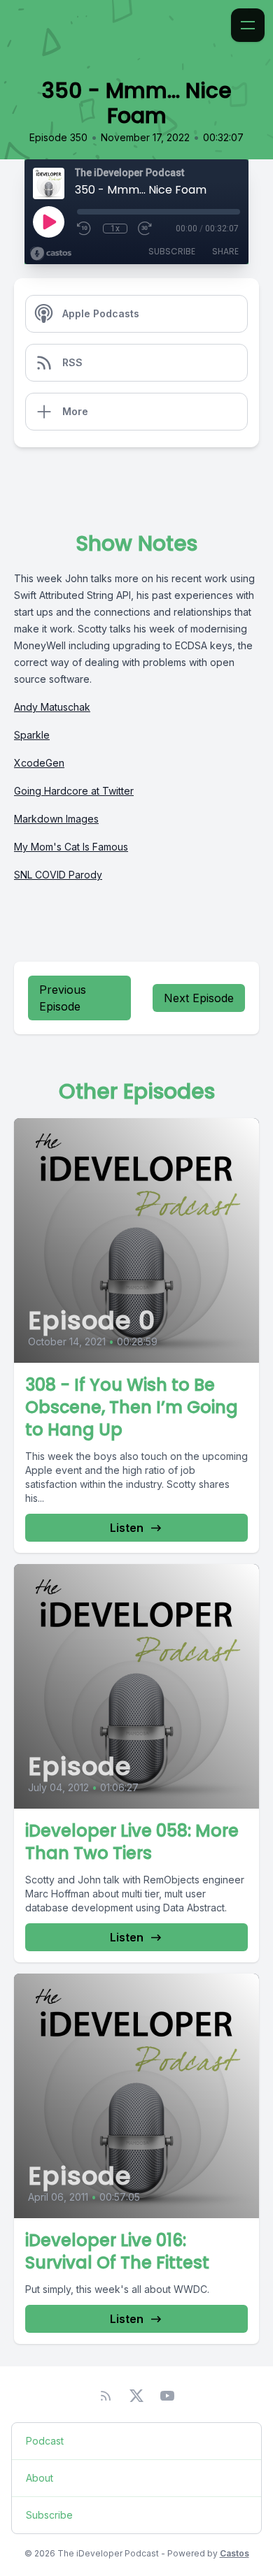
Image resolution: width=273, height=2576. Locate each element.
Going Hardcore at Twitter (74, 791)
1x (115, 229)
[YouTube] (167, 2396)
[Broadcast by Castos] (51, 254)
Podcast (45, 2441)
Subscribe (172, 251)
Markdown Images (56, 819)
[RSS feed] (106, 2396)
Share (225, 251)
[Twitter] (136, 2396)
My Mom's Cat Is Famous (71, 847)
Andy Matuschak (52, 707)
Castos (234, 2553)
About (40, 2478)
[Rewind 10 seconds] (85, 229)
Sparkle (32, 735)
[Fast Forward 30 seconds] (146, 229)
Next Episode (199, 998)
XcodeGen (39, 763)
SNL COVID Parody (58, 875)
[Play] (48, 222)
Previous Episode (63, 998)
